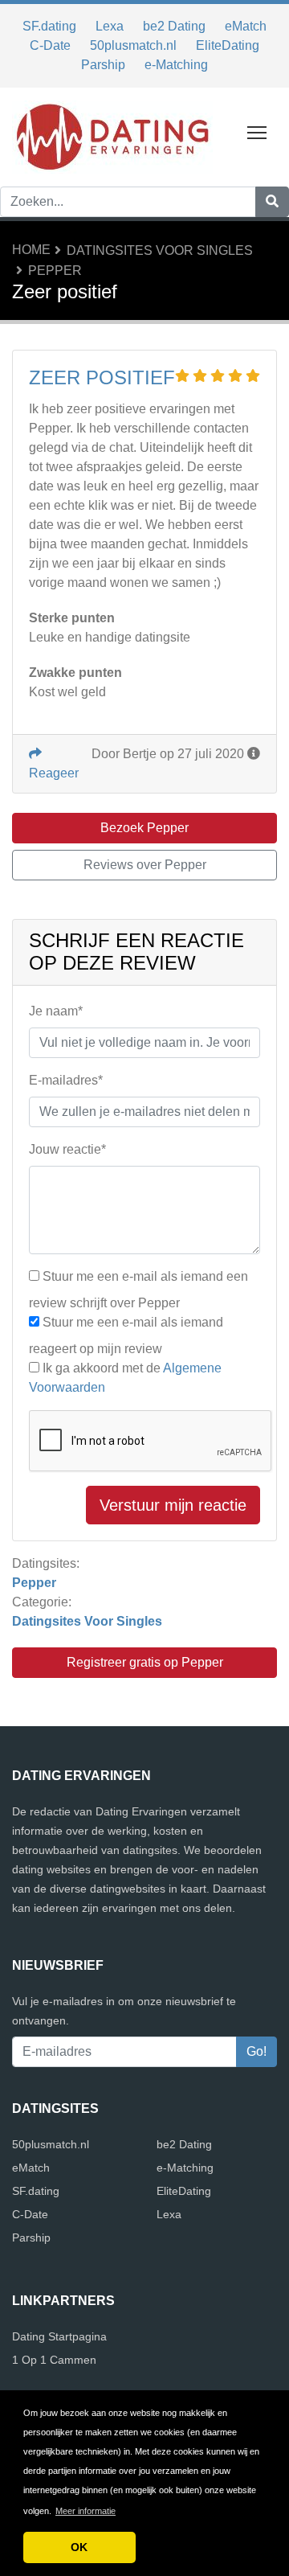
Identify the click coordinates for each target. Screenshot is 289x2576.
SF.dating (49, 26)
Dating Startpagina (59, 2336)
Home (31, 250)
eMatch (246, 26)
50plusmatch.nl (133, 45)
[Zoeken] (272, 202)
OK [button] (79, 2547)
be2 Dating (174, 26)
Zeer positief (102, 377)
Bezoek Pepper (144, 828)
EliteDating (228, 45)
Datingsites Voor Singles (160, 250)
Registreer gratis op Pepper (145, 1662)
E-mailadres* (66, 1080)
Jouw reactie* (67, 1149)
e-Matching (176, 65)
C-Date (50, 45)
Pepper (55, 271)
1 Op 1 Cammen (54, 2360)
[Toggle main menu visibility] (257, 131)
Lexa (110, 26)
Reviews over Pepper (145, 865)
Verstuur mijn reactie (173, 1505)
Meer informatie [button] (85, 2511)
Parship (103, 65)
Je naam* (56, 1011)
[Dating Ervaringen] (112, 136)
